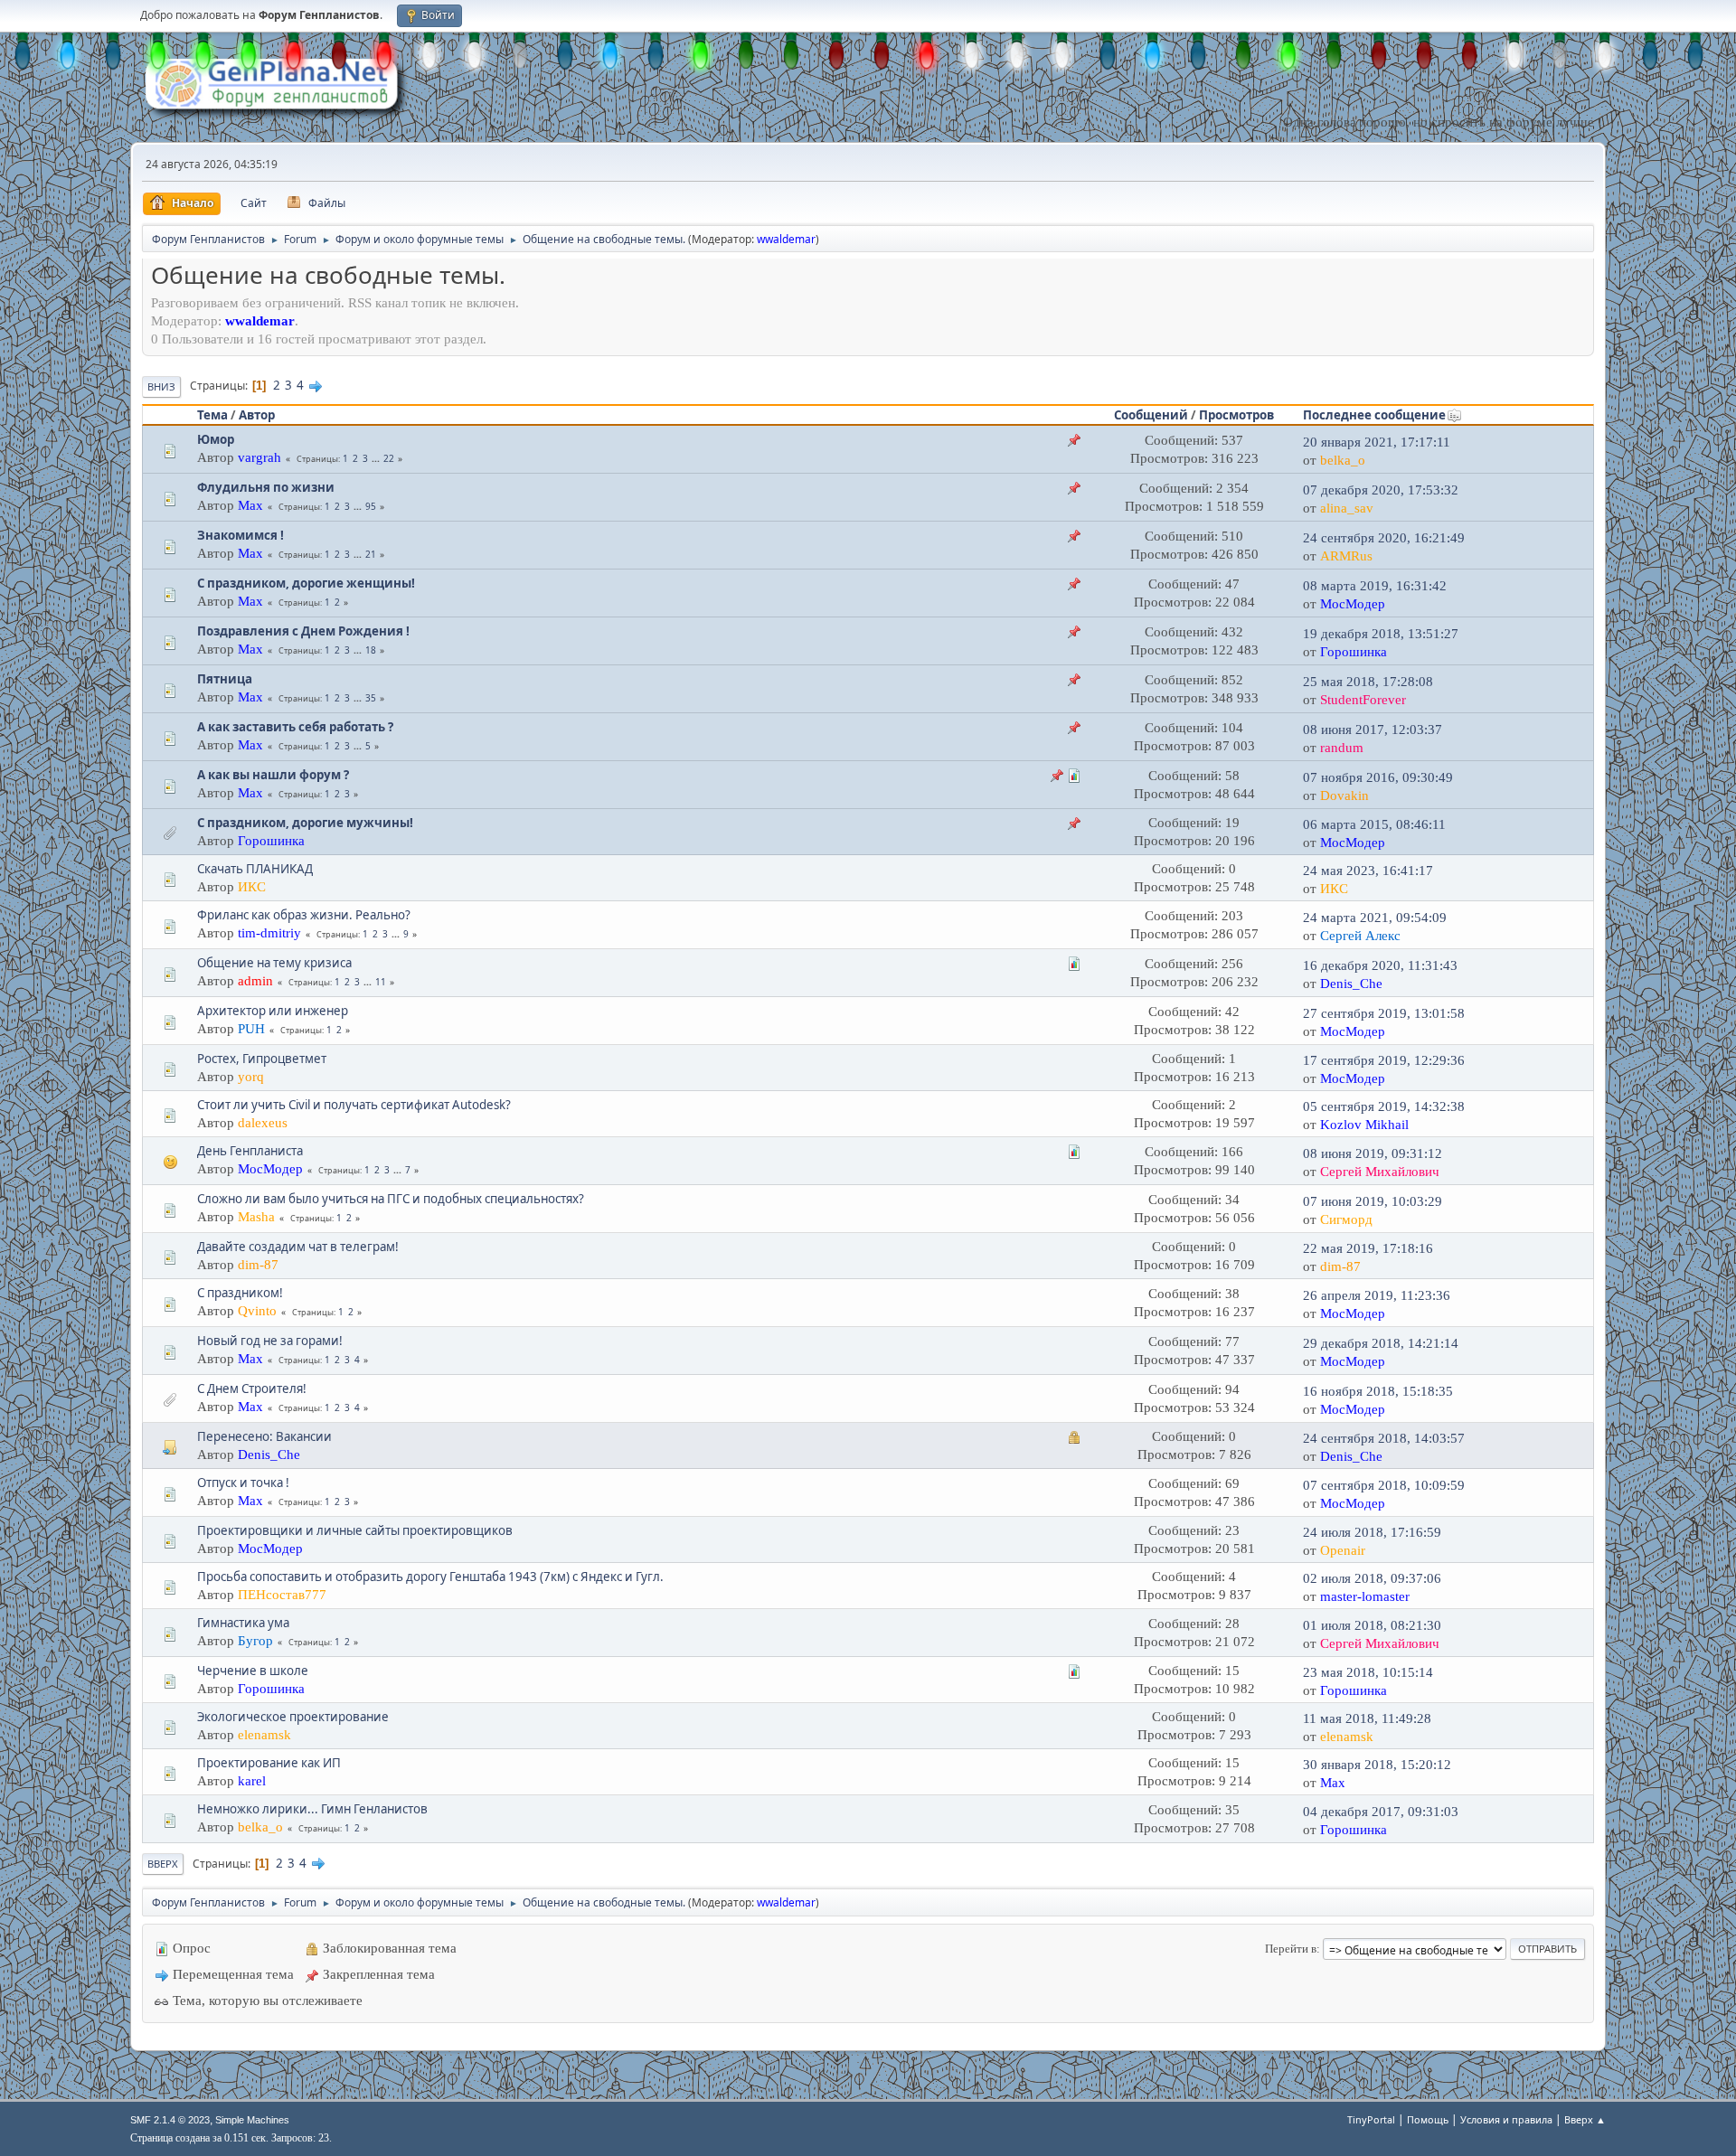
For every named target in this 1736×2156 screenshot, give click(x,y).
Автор (257, 415)
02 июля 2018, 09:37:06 (1372, 1578)
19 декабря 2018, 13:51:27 (1381, 634)
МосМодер (1353, 604)
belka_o (1343, 460)
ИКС (252, 887)
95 (371, 506)
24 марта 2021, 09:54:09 (1375, 918)
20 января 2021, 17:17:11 (1377, 442)
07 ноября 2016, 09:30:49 (1378, 777)
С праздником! (240, 1293)
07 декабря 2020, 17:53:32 (1381, 490)
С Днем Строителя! (252, 1389)
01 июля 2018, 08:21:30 (1372, 1625)
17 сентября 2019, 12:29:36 (1384, 1060)
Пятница (225, 679)
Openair (1343, 1550)
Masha (256, 1217)
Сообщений (1151, 415)
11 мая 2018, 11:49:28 (1367, 1718)
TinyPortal (1371, 2119)
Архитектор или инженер (273, 1011)
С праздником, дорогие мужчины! (305, 823)
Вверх (163, 1864)
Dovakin (1344, 796)
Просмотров (1236, 415)
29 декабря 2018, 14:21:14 (1381, 1343)
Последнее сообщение (1374, 415)
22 (389, 458)
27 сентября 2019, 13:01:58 (1384, 1013)
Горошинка (1354, 652)
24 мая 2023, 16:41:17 (1368, 871)
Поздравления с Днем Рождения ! (303, 631)
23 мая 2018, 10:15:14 (1368, 1672)
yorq (251, 1077)
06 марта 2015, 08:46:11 (1374, 824)
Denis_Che (1351, 984)
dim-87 (258, 1265)
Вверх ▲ (1585, 2119)
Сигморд (1346, 1219)
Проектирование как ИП (269, 1763)
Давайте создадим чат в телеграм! (298, 1247)
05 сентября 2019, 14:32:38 (1384, 1106)
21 (371, 554)
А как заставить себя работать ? (295, 727)
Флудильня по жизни (266, 487)
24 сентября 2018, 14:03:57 (1384, 1438)
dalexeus (263, 1123)
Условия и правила (1506, 2119)
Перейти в (1291, 1949)
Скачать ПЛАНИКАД (255, 869)
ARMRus (1346, 556)
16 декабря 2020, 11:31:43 (1380, 965)
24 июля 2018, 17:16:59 (1372, 1532)
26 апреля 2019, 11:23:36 (1377, 1295)
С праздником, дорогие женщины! (306, 583)
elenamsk (264, 1735)
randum (1342, 748)
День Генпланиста (250, 1151)
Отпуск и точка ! (243, 1483)
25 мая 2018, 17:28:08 (1368, 682)
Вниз (161, 386)
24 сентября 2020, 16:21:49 (1384, 538)
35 (371, 698)
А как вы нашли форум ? (273, 775)
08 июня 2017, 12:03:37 (1373, 730)
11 (381, 982)
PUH (251, 1029)
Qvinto (257, 1311)
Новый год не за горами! (270, 1341)
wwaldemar (786, 239)
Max (250, 505)
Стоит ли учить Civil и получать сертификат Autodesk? (354, 1105)
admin (255, 981)
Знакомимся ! (241, 535)
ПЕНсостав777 (282, 1595)
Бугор (255, 1641)
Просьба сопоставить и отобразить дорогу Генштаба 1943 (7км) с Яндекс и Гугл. (430, 1577)
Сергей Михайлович (1380, 1172)
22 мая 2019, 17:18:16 (1368, 1248)
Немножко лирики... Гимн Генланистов (312, 1809)
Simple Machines (252, 2120)
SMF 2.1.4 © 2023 (170, 2120)
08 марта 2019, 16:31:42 (1375, 586)
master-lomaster (1365, 1596)
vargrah (259, 457)
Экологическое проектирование (293, 1717)
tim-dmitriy (269, 933)
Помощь (1428, 2119)
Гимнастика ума (243, 1623)
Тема (212, 415)
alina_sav (1347, 508)
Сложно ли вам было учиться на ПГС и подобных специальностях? (391, 1199)
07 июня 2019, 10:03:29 (1373, 1201)
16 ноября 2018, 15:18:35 (1378, 1391)
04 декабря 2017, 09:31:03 (1381, 1812)
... (377, 458)
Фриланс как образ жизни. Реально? (304, 915)
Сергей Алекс (1360, 936)
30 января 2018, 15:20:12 (1377, 1765)
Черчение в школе (253, 1671)
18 (371, 650)
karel (252, 1781)
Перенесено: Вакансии (264, 1436)
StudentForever (1363, 700)
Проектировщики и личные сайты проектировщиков (355, 1530)
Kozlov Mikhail (1364, 1125)
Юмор (216, 439)
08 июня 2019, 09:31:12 (1373, 1153)
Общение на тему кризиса (274, 963)
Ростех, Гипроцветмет (262, 1059)
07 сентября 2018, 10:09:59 (1384, 1485)
